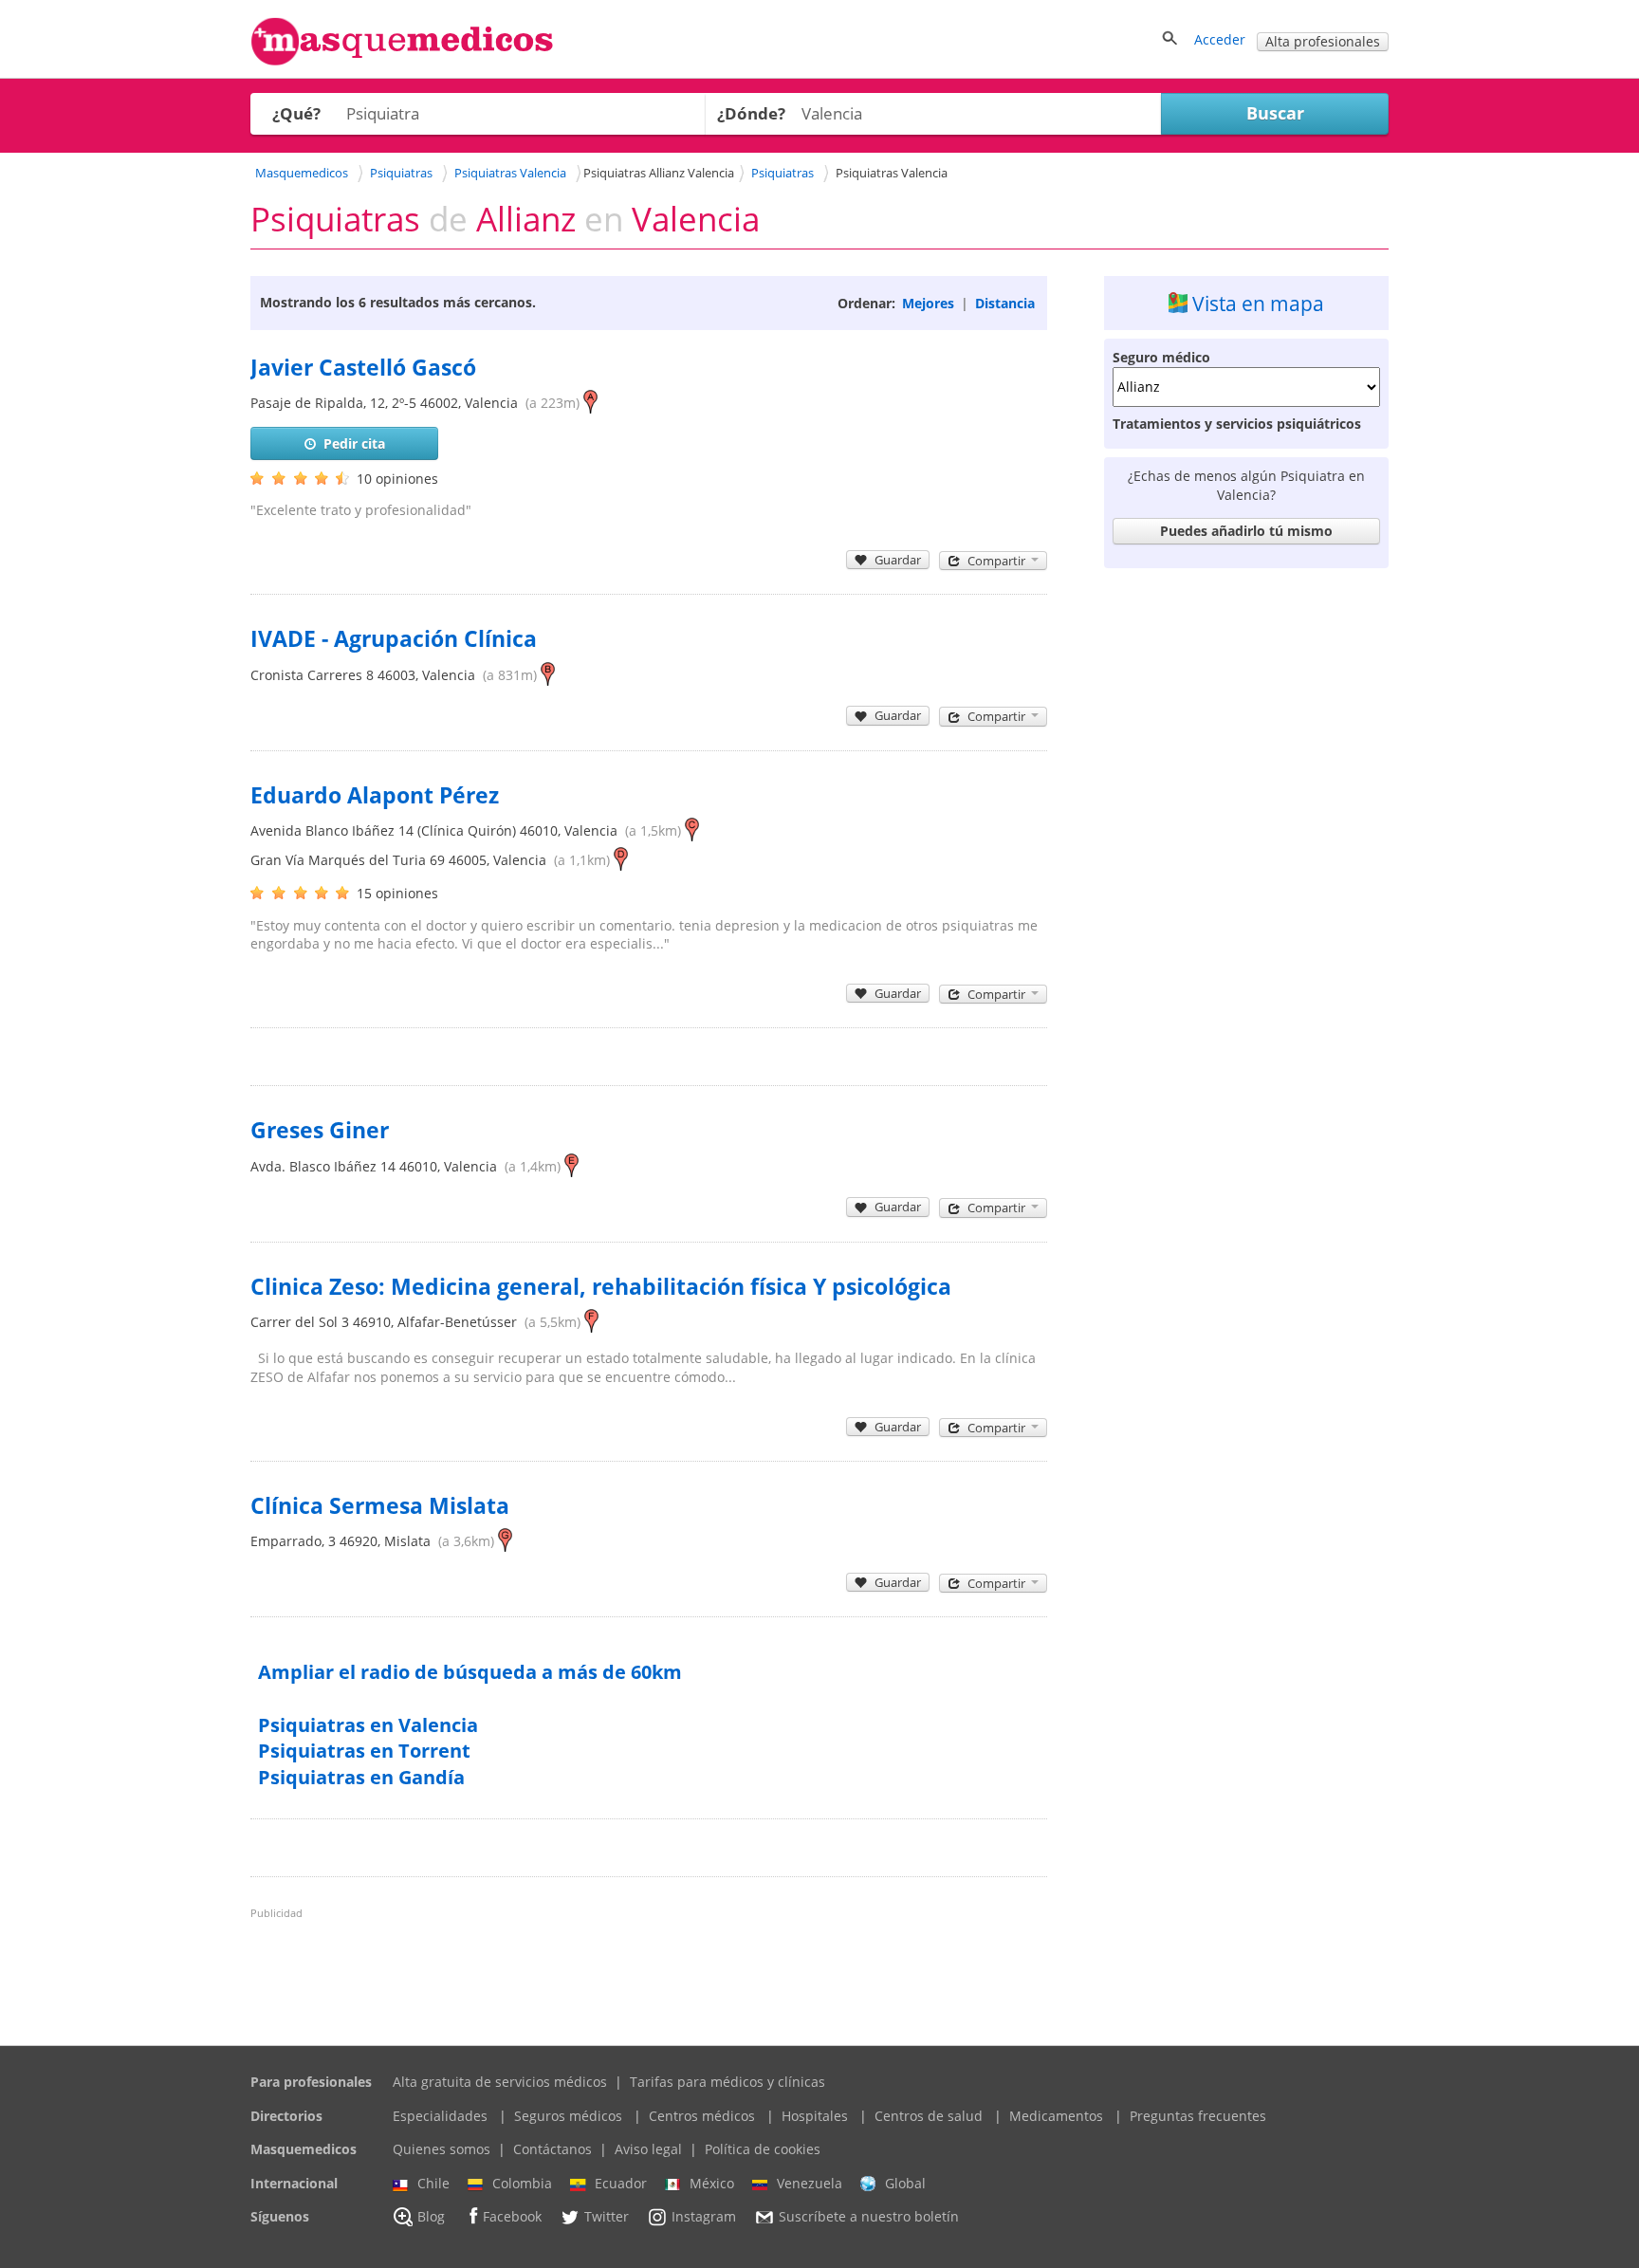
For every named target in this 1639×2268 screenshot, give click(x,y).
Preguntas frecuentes (1198, 2116)
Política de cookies (763, 2149)
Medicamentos (1056, 2116)
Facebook (512, 2217)
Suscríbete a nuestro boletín (869, 2217)
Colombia (522, 2183)
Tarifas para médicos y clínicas (727, 2082)
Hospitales (815, 2116)
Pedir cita (354, 443)
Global (905, 2183)
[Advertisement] (1246, 861)
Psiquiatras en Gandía (361, 1777)
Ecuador (621, 2183)
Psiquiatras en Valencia (368, 1725)
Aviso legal (648, 2149)
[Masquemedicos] (402, 61)
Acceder (1220, 39)
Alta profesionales (1323, 41)
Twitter (607, 2217)
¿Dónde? (751, 113)
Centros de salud (929, 2116)
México (712, 2183)
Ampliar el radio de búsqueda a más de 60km (470, 1672)
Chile (433, 2183)
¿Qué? (296, 113)
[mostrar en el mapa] (590, 403)
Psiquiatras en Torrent (364, 1751)
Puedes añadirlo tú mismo (1246, 531)
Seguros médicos (568, 2116)
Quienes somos (442, 2149)
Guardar (898, 560)
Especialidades (440, 2116)
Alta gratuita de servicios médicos (500, 2082)
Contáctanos (552, 2149)
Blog (431, 2217)
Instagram (704, 2217)
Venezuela (810, 2183)
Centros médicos (702, 2116)
